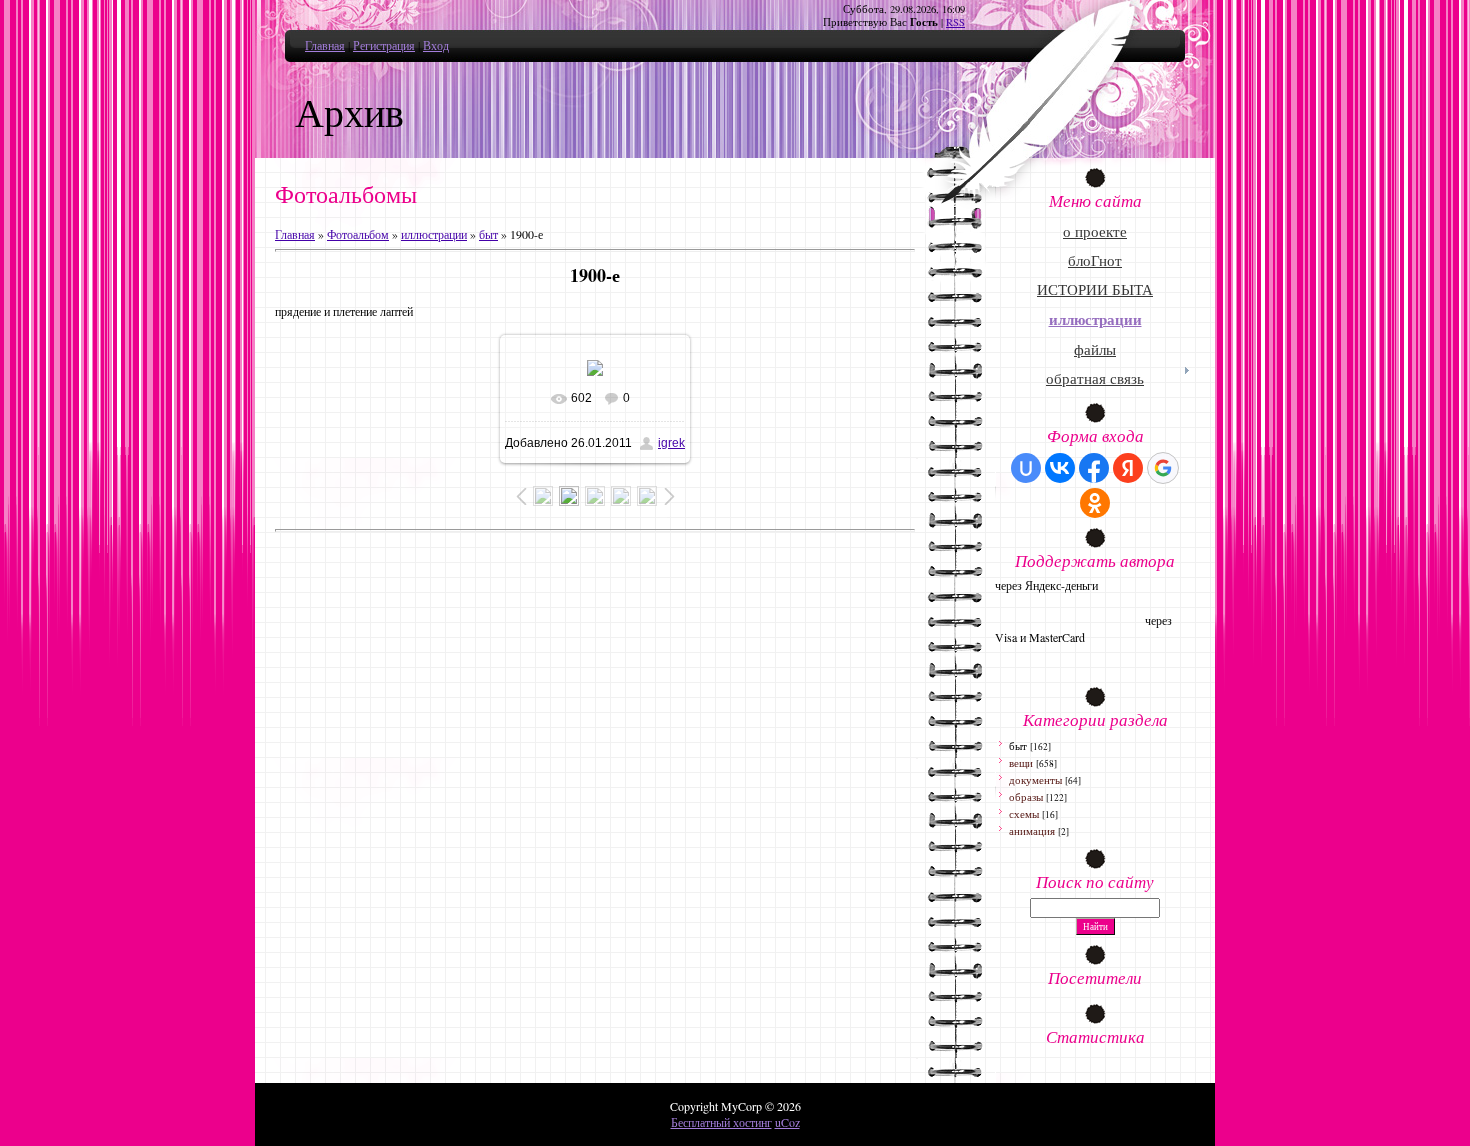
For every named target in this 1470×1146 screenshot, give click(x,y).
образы (1026, 796)
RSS (955, 22)
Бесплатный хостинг (721, 1122)
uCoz (787, 1122)
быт (488, 234)
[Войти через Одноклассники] (1095, 503)
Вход (436, 45)
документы (1035, 779)
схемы (1024, 813)
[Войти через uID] (1026, 468)
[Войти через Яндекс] (1128, 468)
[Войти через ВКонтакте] (1060, 468)
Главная (325, 45)
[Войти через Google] (1163, 468)
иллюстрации (434, 234)
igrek (671, 443)
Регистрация (384, 45)
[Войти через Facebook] (1094, 468)
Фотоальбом (358, 234)
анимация (1032, 830)
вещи (1021, 762)
